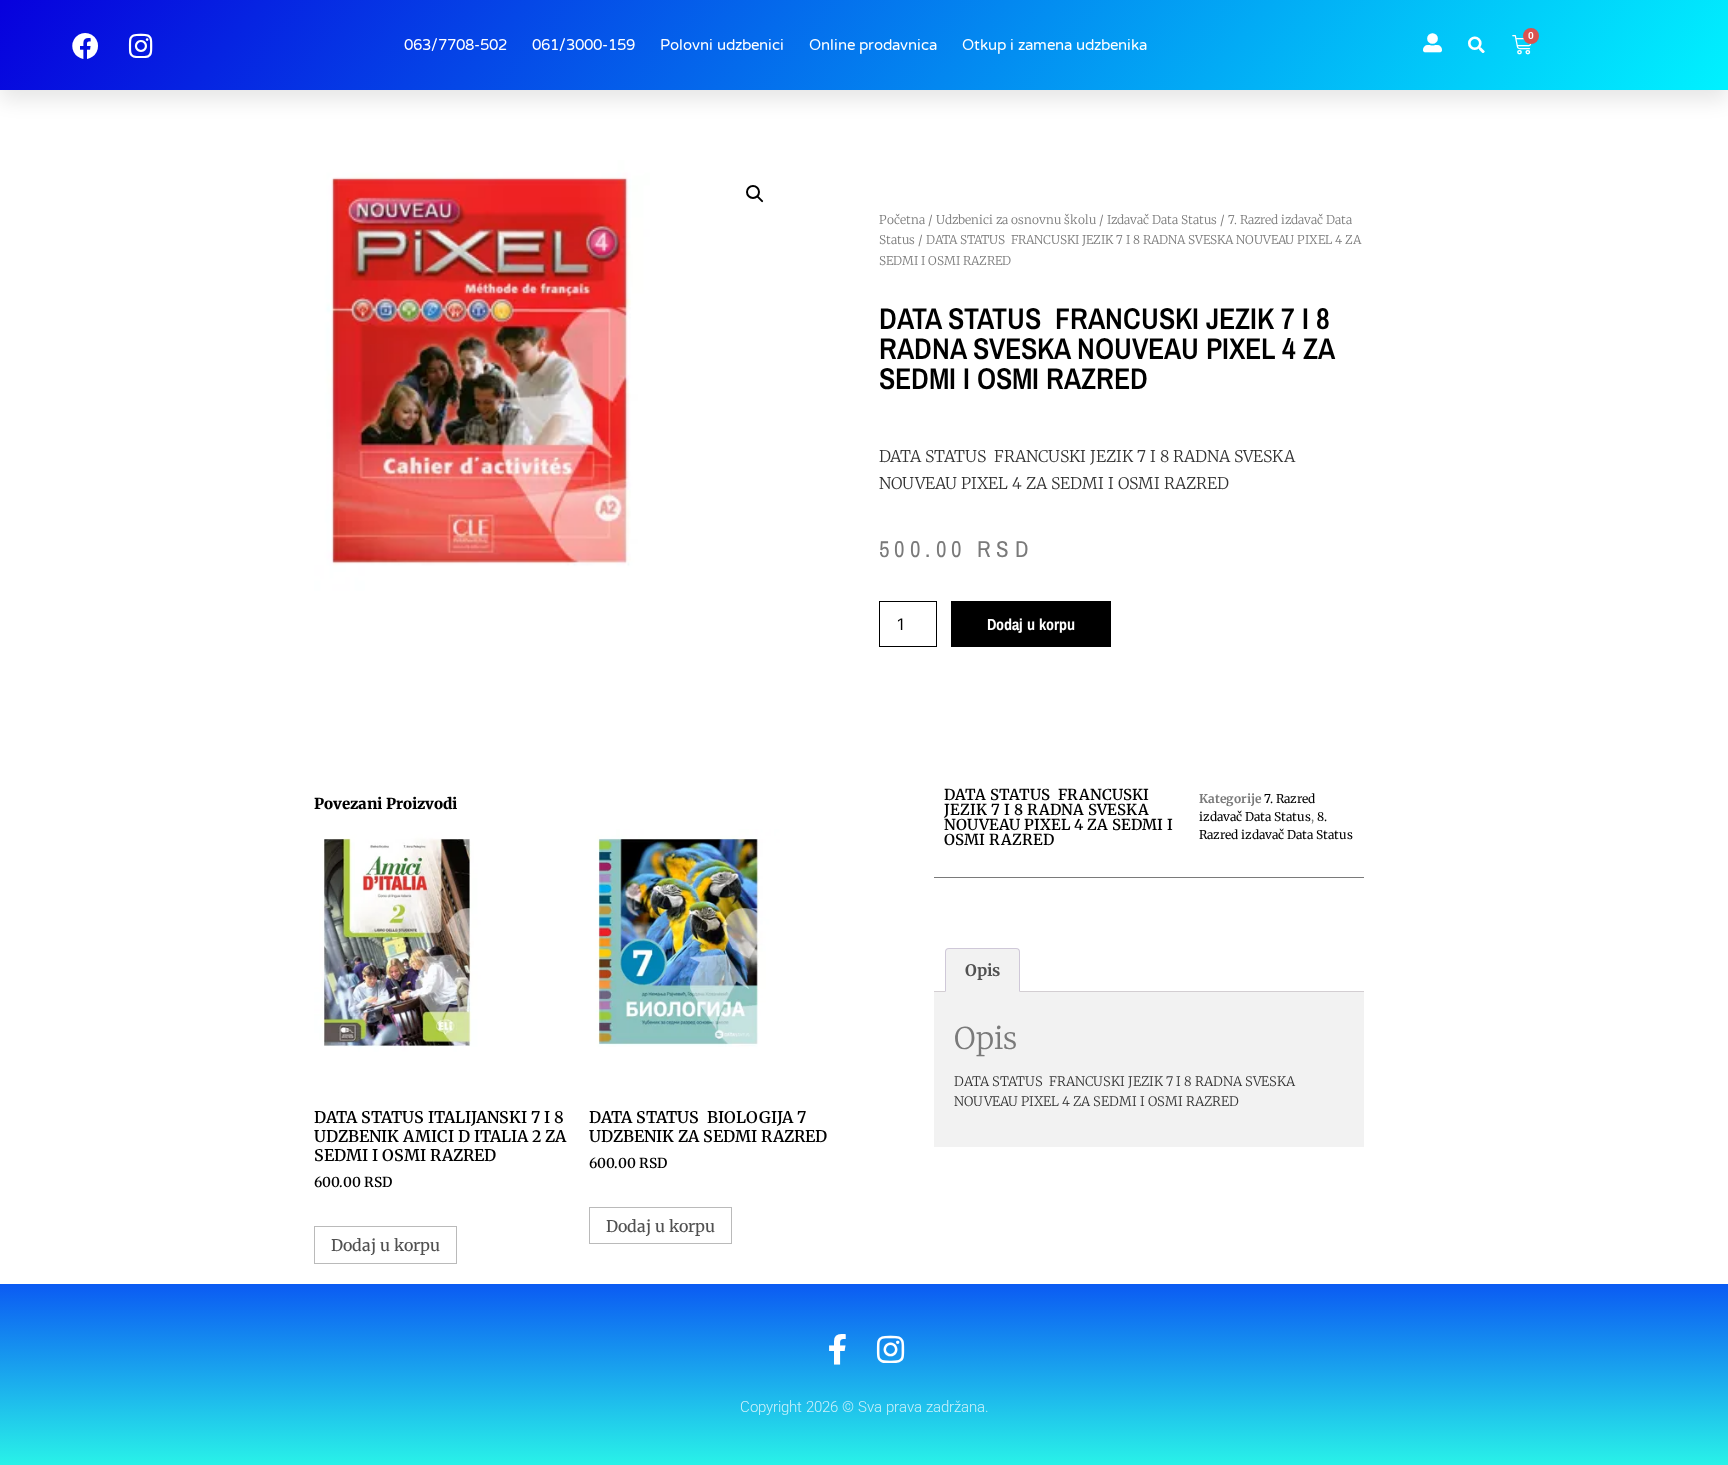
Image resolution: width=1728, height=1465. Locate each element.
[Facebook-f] (837, 1349)
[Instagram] (890, 1349)
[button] (1477, 45)
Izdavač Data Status (1162, 219)
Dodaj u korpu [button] (385, 1245)
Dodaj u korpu (1031, 624)
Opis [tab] (982, 970)
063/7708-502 (455, 45)
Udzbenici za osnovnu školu (1016, 219)
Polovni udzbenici (722, 45)
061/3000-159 (583, 45)
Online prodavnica (873, 45)
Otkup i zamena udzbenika (1054, 45)
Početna (902, 219)
